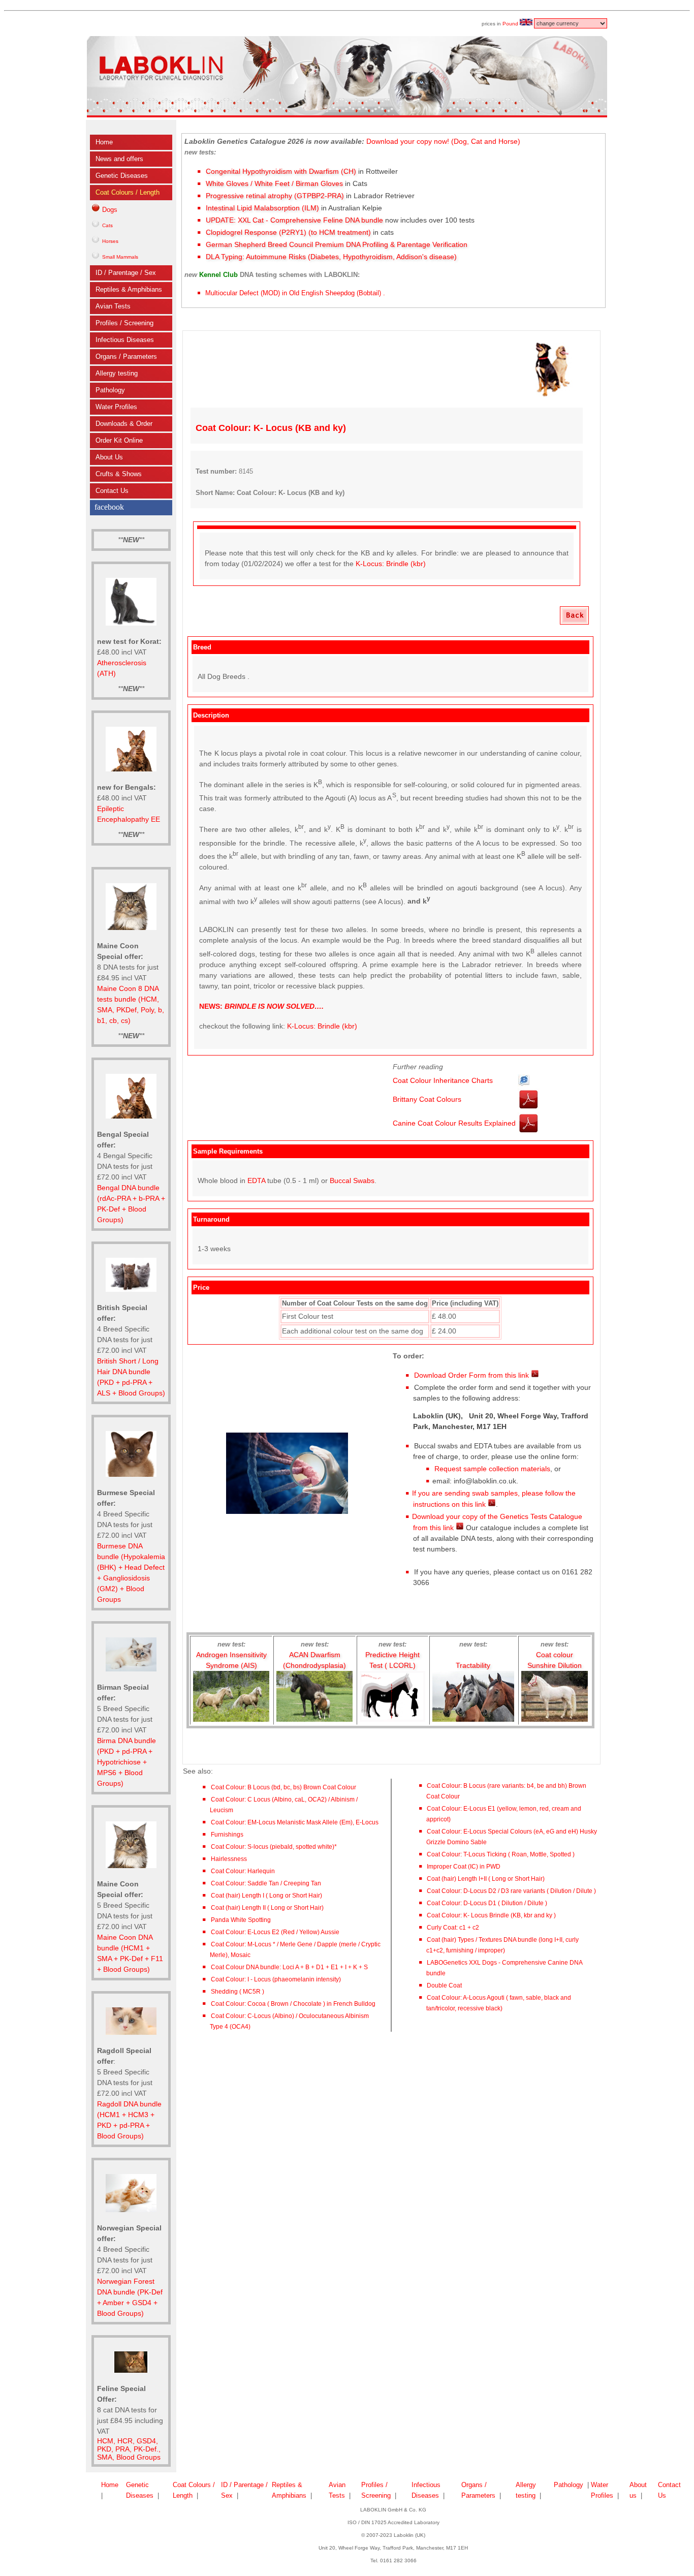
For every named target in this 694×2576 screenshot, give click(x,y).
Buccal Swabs (352, 1181)
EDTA (256, 1181)
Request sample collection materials (491, 1469)
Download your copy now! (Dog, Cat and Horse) (443, 141)
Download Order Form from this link (472, 1375)
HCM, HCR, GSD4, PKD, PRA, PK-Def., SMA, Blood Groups (129, 2449)
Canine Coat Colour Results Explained (454, 1123)
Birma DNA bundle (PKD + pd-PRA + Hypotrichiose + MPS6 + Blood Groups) (127, 1762)
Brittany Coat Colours (427, 1099)
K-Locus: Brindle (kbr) (391, 564)
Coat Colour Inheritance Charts (443, 1080)
